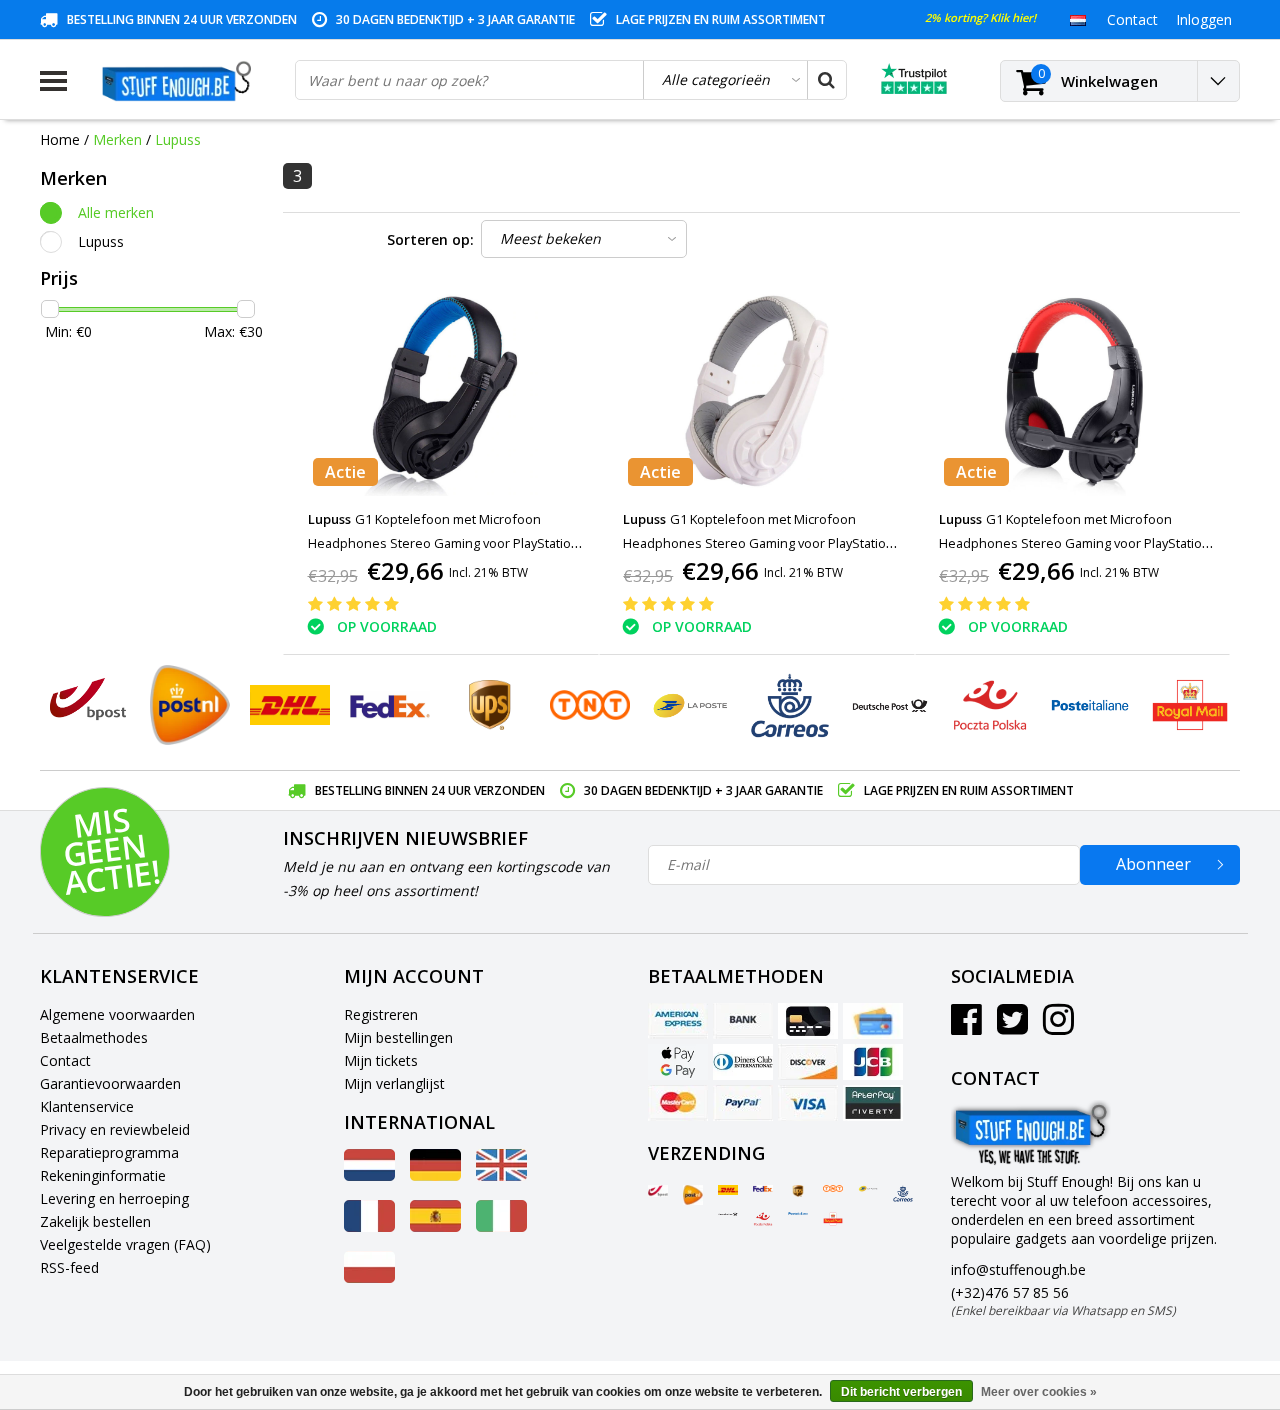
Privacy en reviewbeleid (115, 1129)
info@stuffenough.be (1018, 1269)
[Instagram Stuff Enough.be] (1058, 1026)
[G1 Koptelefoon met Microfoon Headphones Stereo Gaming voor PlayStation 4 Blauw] (441, 390)
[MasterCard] (678, 1103)
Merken (117, 139)
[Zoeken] (826, 80)
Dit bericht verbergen (901, 1392)
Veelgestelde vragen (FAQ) (125, 1244)
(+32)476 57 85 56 (1063, 1301)
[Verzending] (658, 1191)
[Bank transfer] (743, 1021)
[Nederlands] (1077, 19)
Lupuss (178, 139)
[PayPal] (743, 1103)
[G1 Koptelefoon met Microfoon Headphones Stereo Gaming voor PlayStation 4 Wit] (757, 390)
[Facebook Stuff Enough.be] (966, 1026)
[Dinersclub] (743, 1062)
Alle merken (116, 212)
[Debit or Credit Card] (873, 1021)
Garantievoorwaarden (110, 1083)
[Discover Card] (808, 1062)
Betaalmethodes (94, 1037)
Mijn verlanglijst (394, 1083)
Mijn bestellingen (398, 1037)
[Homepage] (181, 81)
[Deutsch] (435, 1175)
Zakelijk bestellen (95, 1221)
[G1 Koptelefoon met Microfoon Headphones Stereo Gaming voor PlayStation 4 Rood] (1072, 390)
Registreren (381, 1014)
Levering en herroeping (114, 1198)
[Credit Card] (808, 1021)
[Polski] (369, 1277)
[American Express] (678, 1021)
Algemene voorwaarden (117, 1014)
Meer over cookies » (1039, 1392)
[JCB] (873, 1062)
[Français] (369, 1226)
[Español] (435, 1226)
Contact (65, 1060)
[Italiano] (501, 1226)
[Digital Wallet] (678, 1062)
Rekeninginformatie (103, 1175)
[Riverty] (873, 1103)
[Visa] (808, 1103)
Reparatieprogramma (109, 1152)
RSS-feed (69, 1267)
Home (60, 139)
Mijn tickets (381, 1060)
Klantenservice (87, 1106)
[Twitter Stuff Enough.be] (1012, 1026)
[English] (501, 1175)
